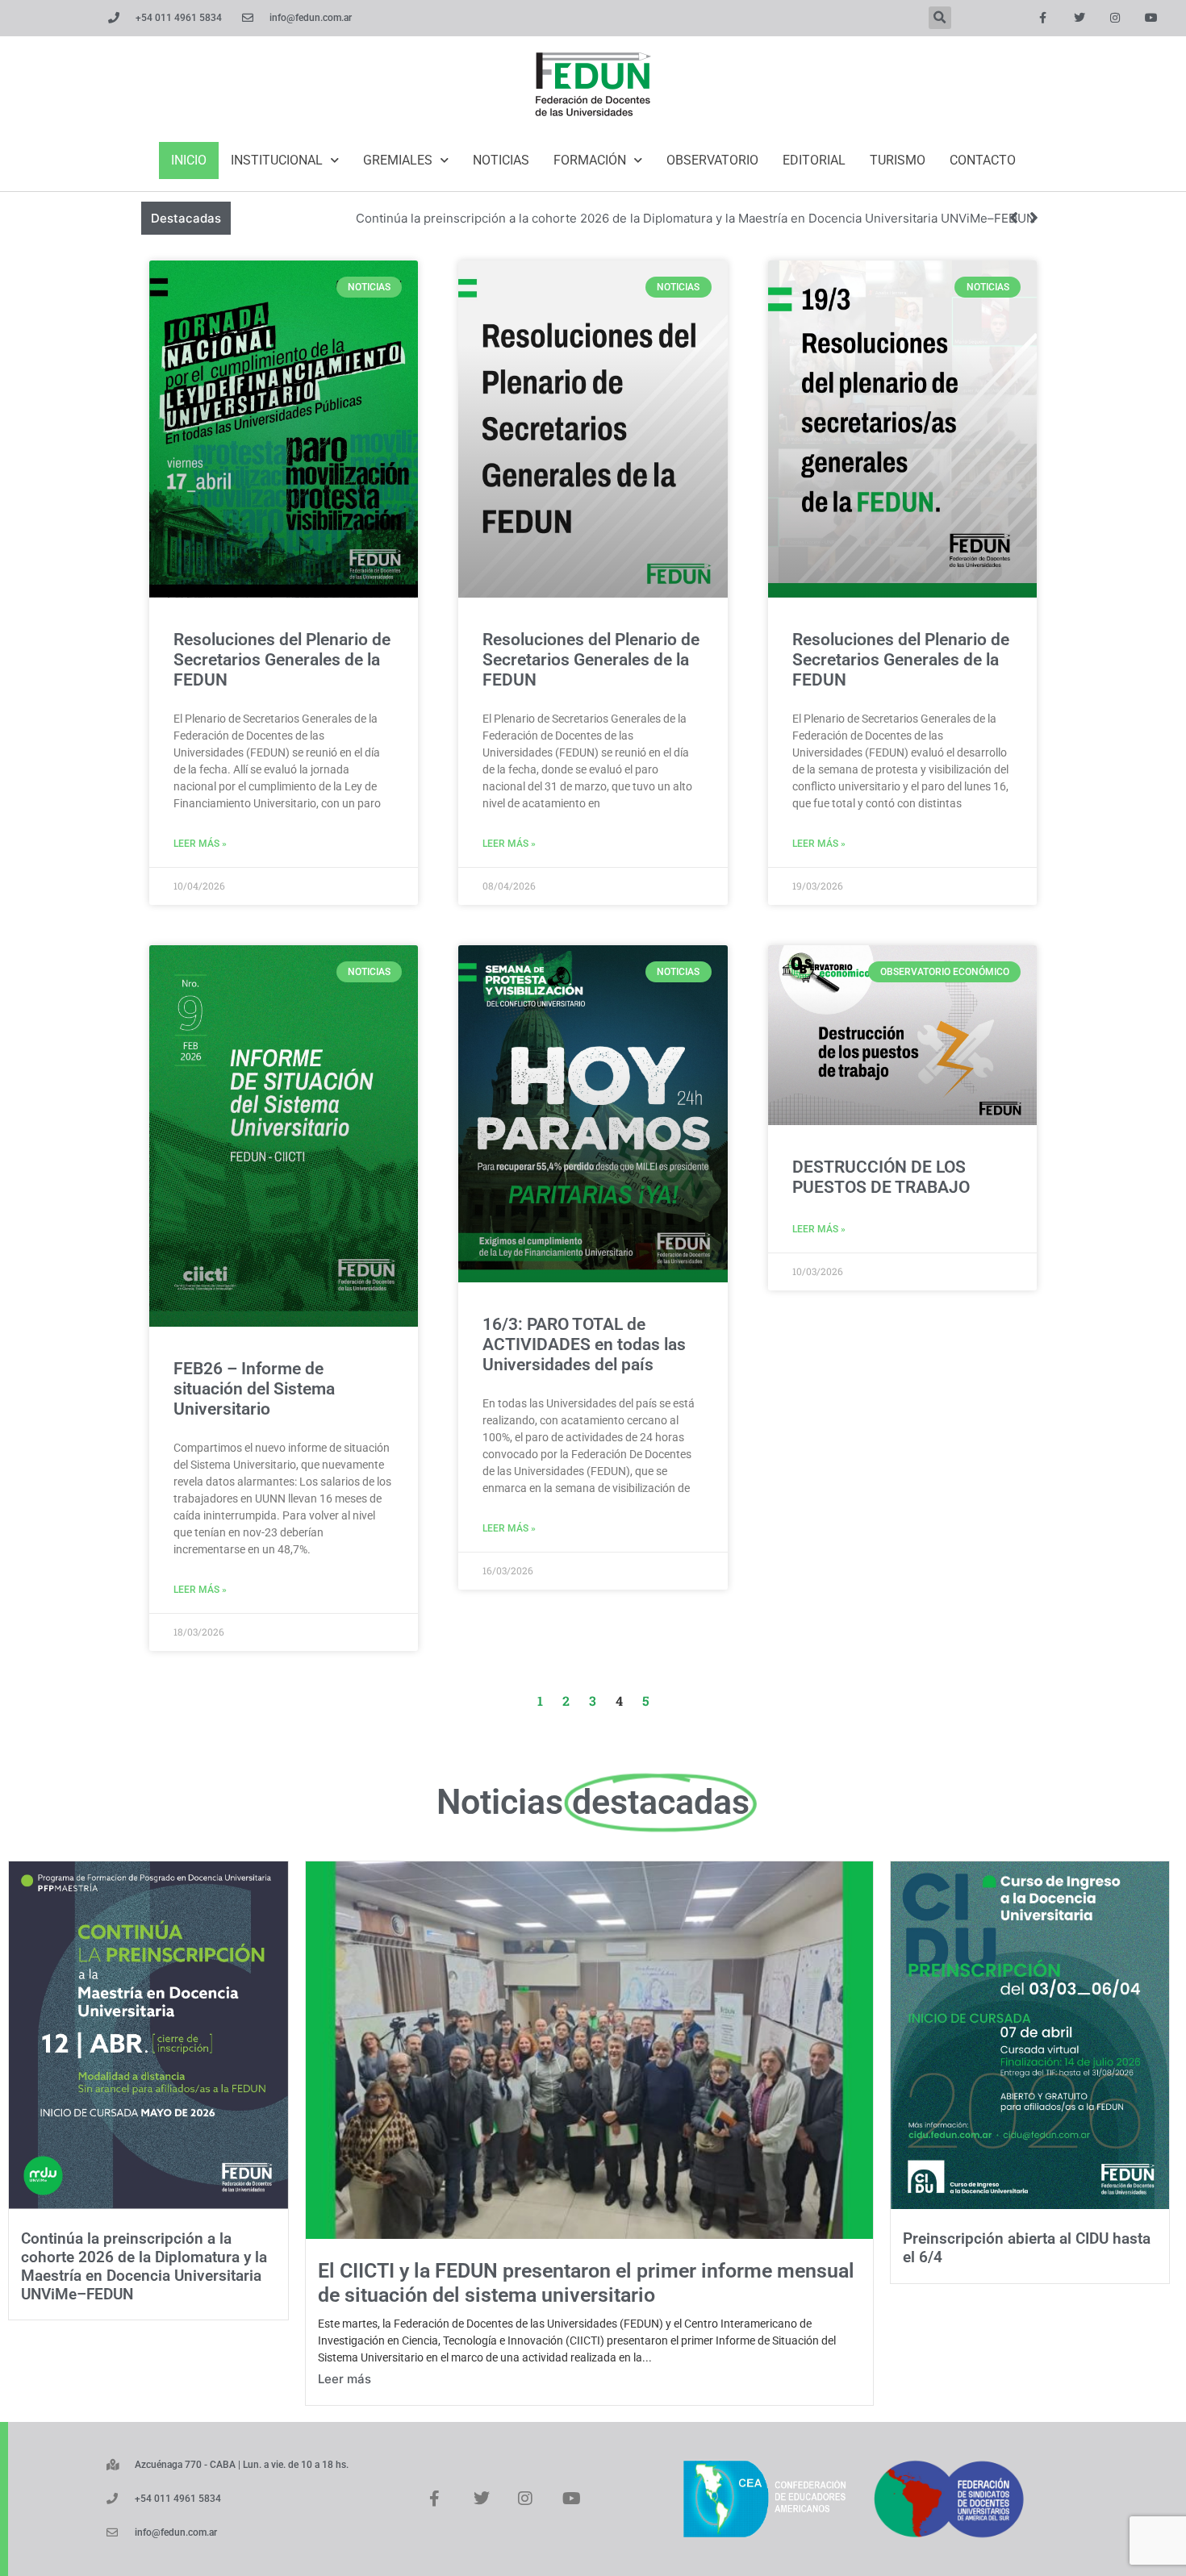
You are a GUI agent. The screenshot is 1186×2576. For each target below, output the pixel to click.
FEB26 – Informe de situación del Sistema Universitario (254, 1389)
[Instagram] (1115, 18)
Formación (590, 160)
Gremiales (398, 160)
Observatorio (712, 160)
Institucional (277, 160)
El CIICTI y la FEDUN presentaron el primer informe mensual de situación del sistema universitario (586, 2283)
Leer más (345, 2379)
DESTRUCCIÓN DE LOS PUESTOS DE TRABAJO (881, 1177)
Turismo (898, 160)
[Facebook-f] (1043, 18)
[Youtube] (1152, 18)
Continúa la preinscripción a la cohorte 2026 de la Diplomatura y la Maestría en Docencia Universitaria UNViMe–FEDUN (695, 218)
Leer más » (200, 844)
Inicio (189, 160)
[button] (940, 18)
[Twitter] (1079, 18)
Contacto (983, 160)
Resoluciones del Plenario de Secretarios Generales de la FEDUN (282, 660)
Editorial (814, 160)
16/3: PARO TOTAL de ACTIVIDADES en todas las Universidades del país (584, 1344)
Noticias (501, 160)
